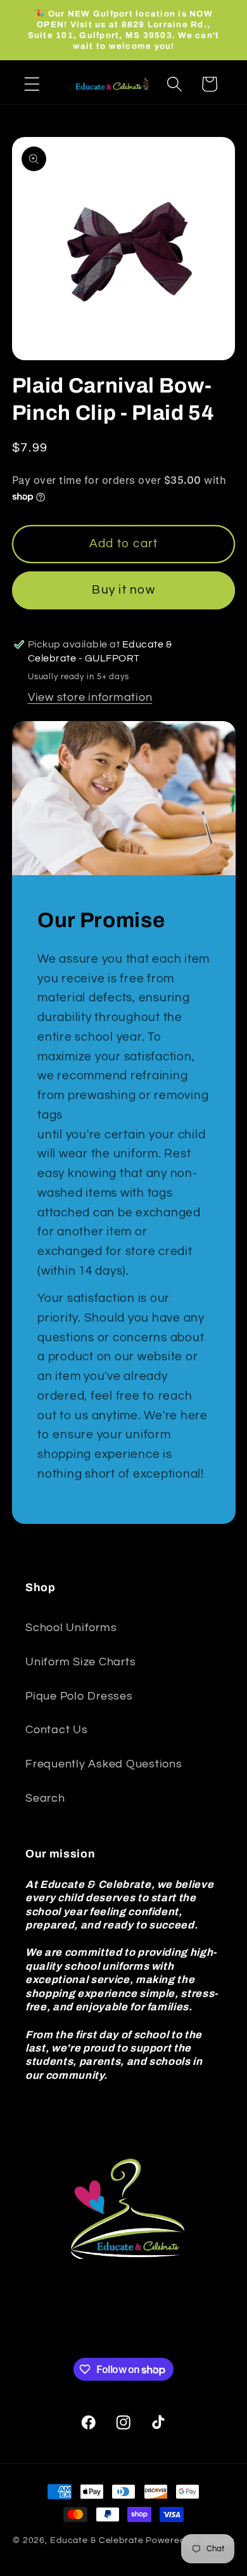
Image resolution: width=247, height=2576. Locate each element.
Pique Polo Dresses (79, 1696)
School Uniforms (71, 1628)
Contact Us (57, 1730)
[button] (32, 84)
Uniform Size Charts (80, 1662)
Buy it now (123, 590)
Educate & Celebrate (97, 2540)
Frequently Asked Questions (104, 1764)
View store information (90, 698)
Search (45, 1799)
